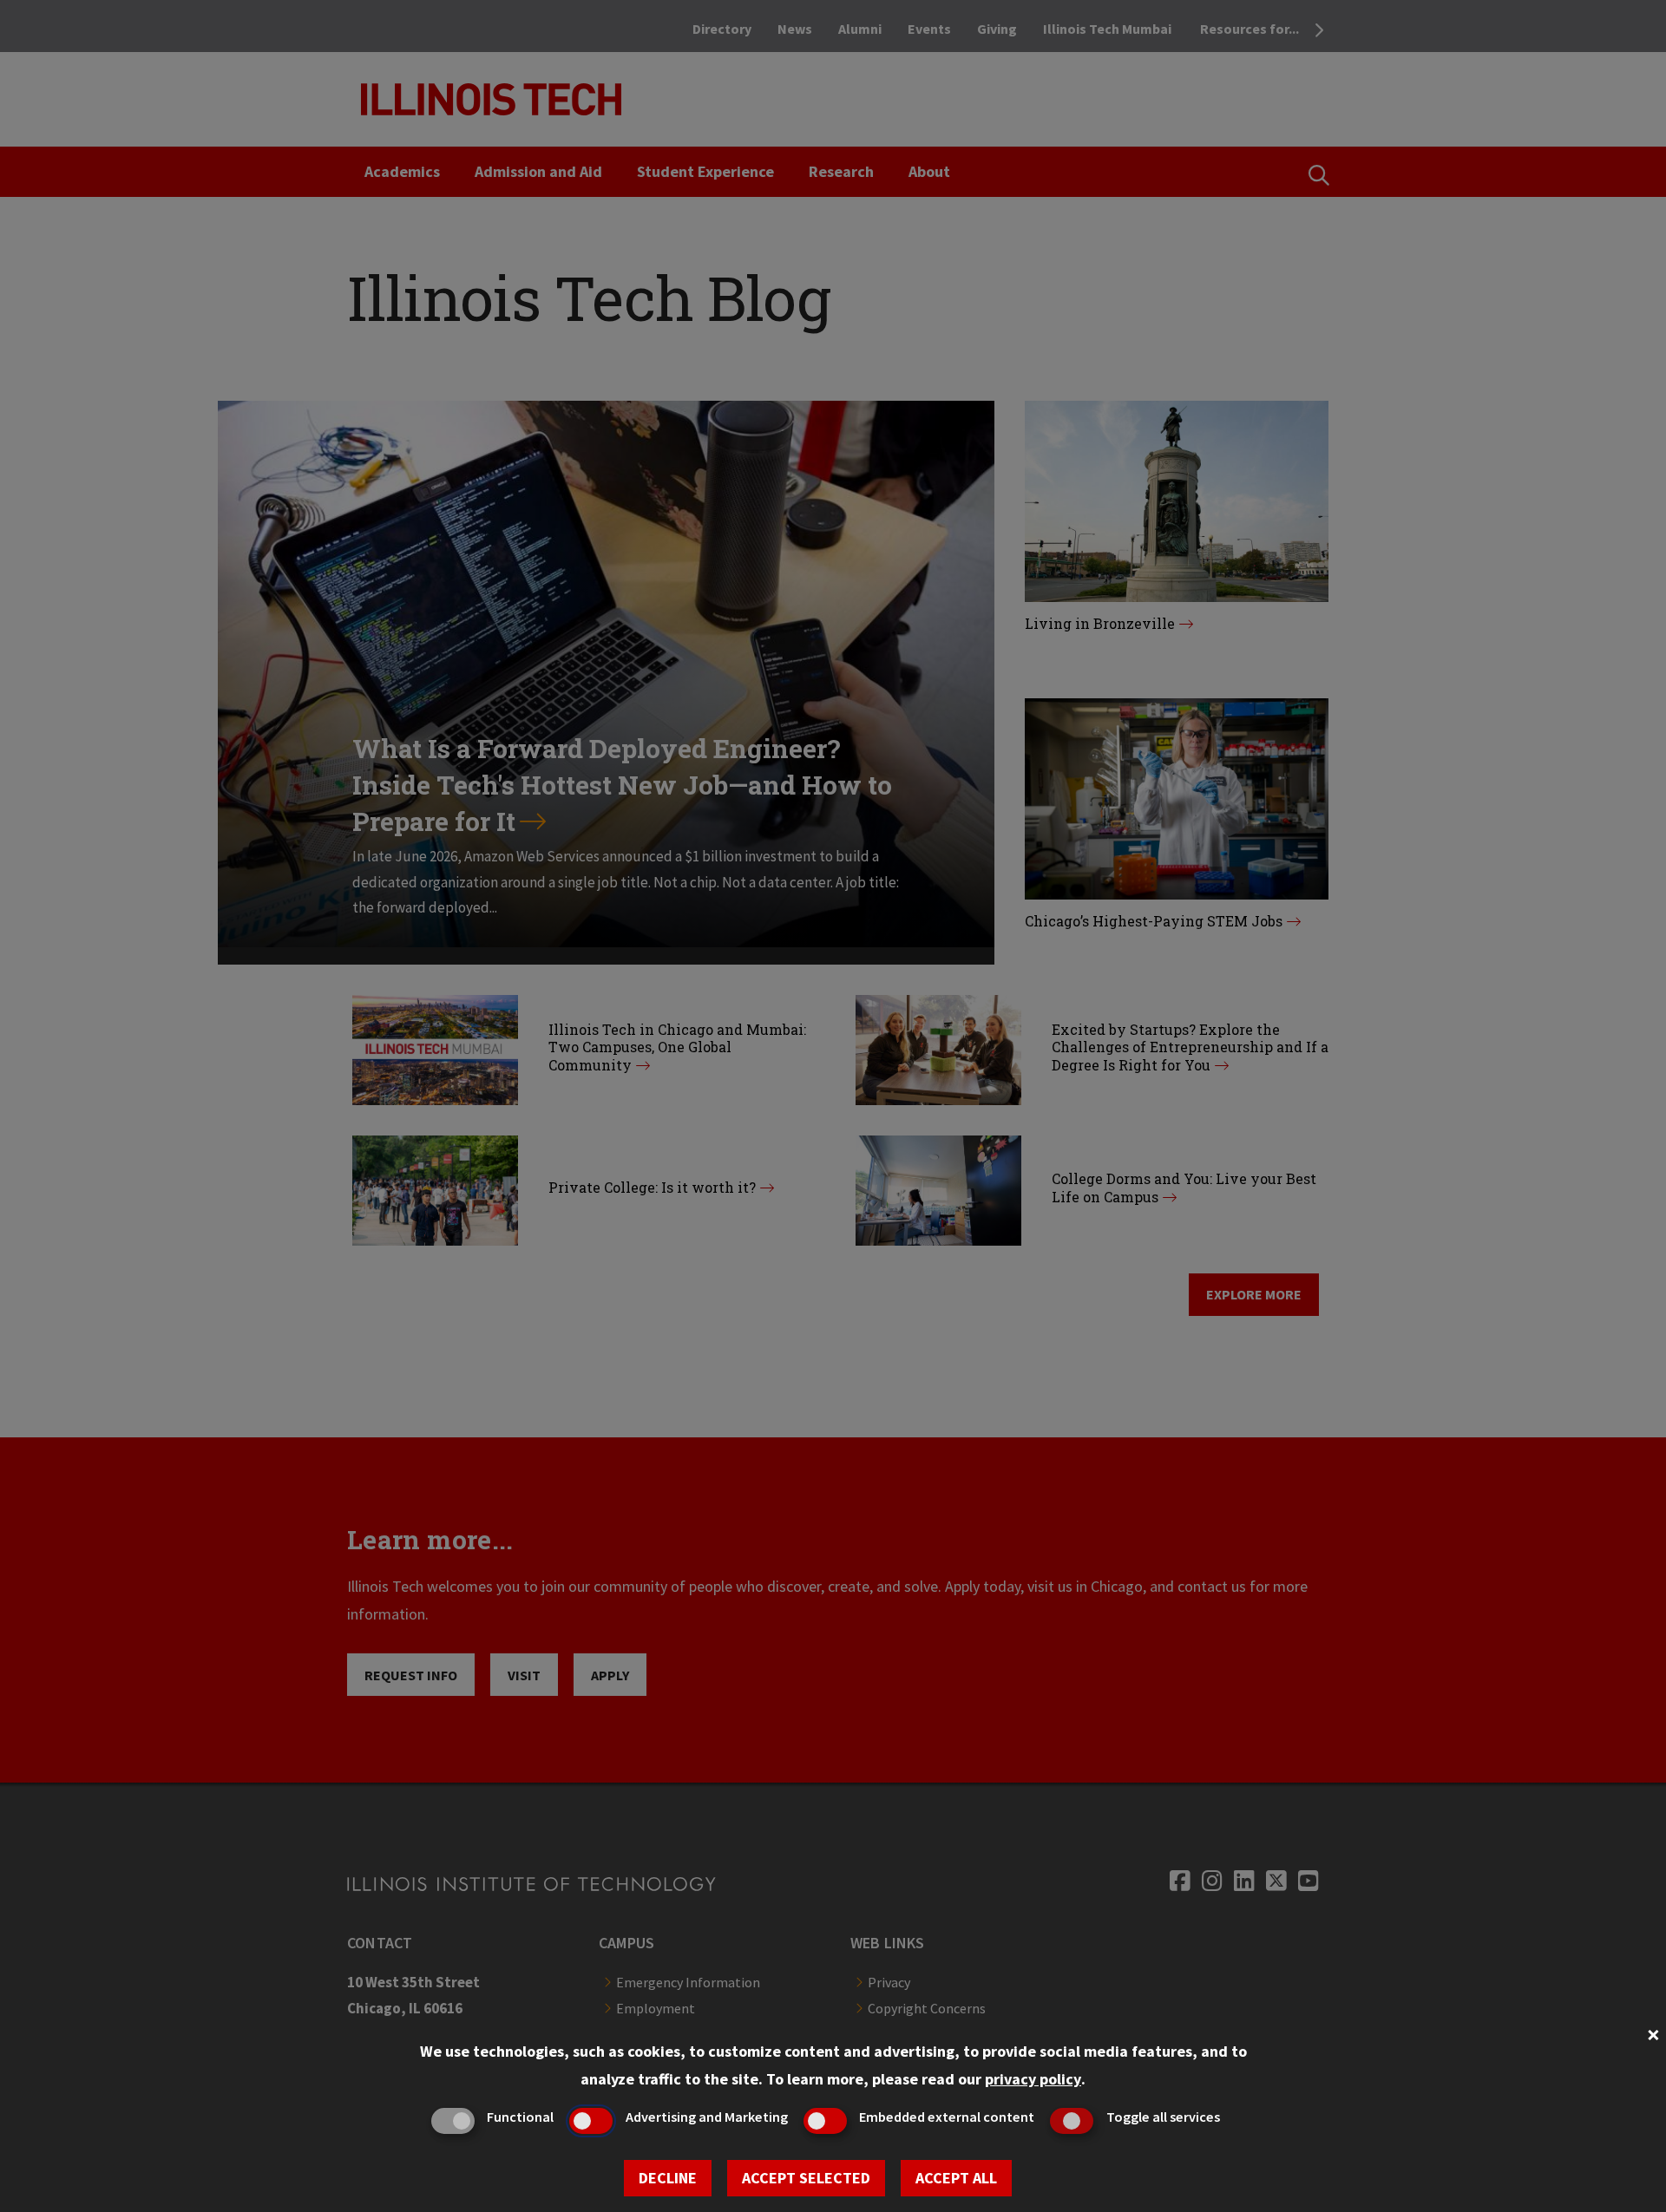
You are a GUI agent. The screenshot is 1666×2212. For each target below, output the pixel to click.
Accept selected (806, 2178)
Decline (668, 2178)
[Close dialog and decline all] (1653, 2033)
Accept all (956, 2178)
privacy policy (1033, 2079)
